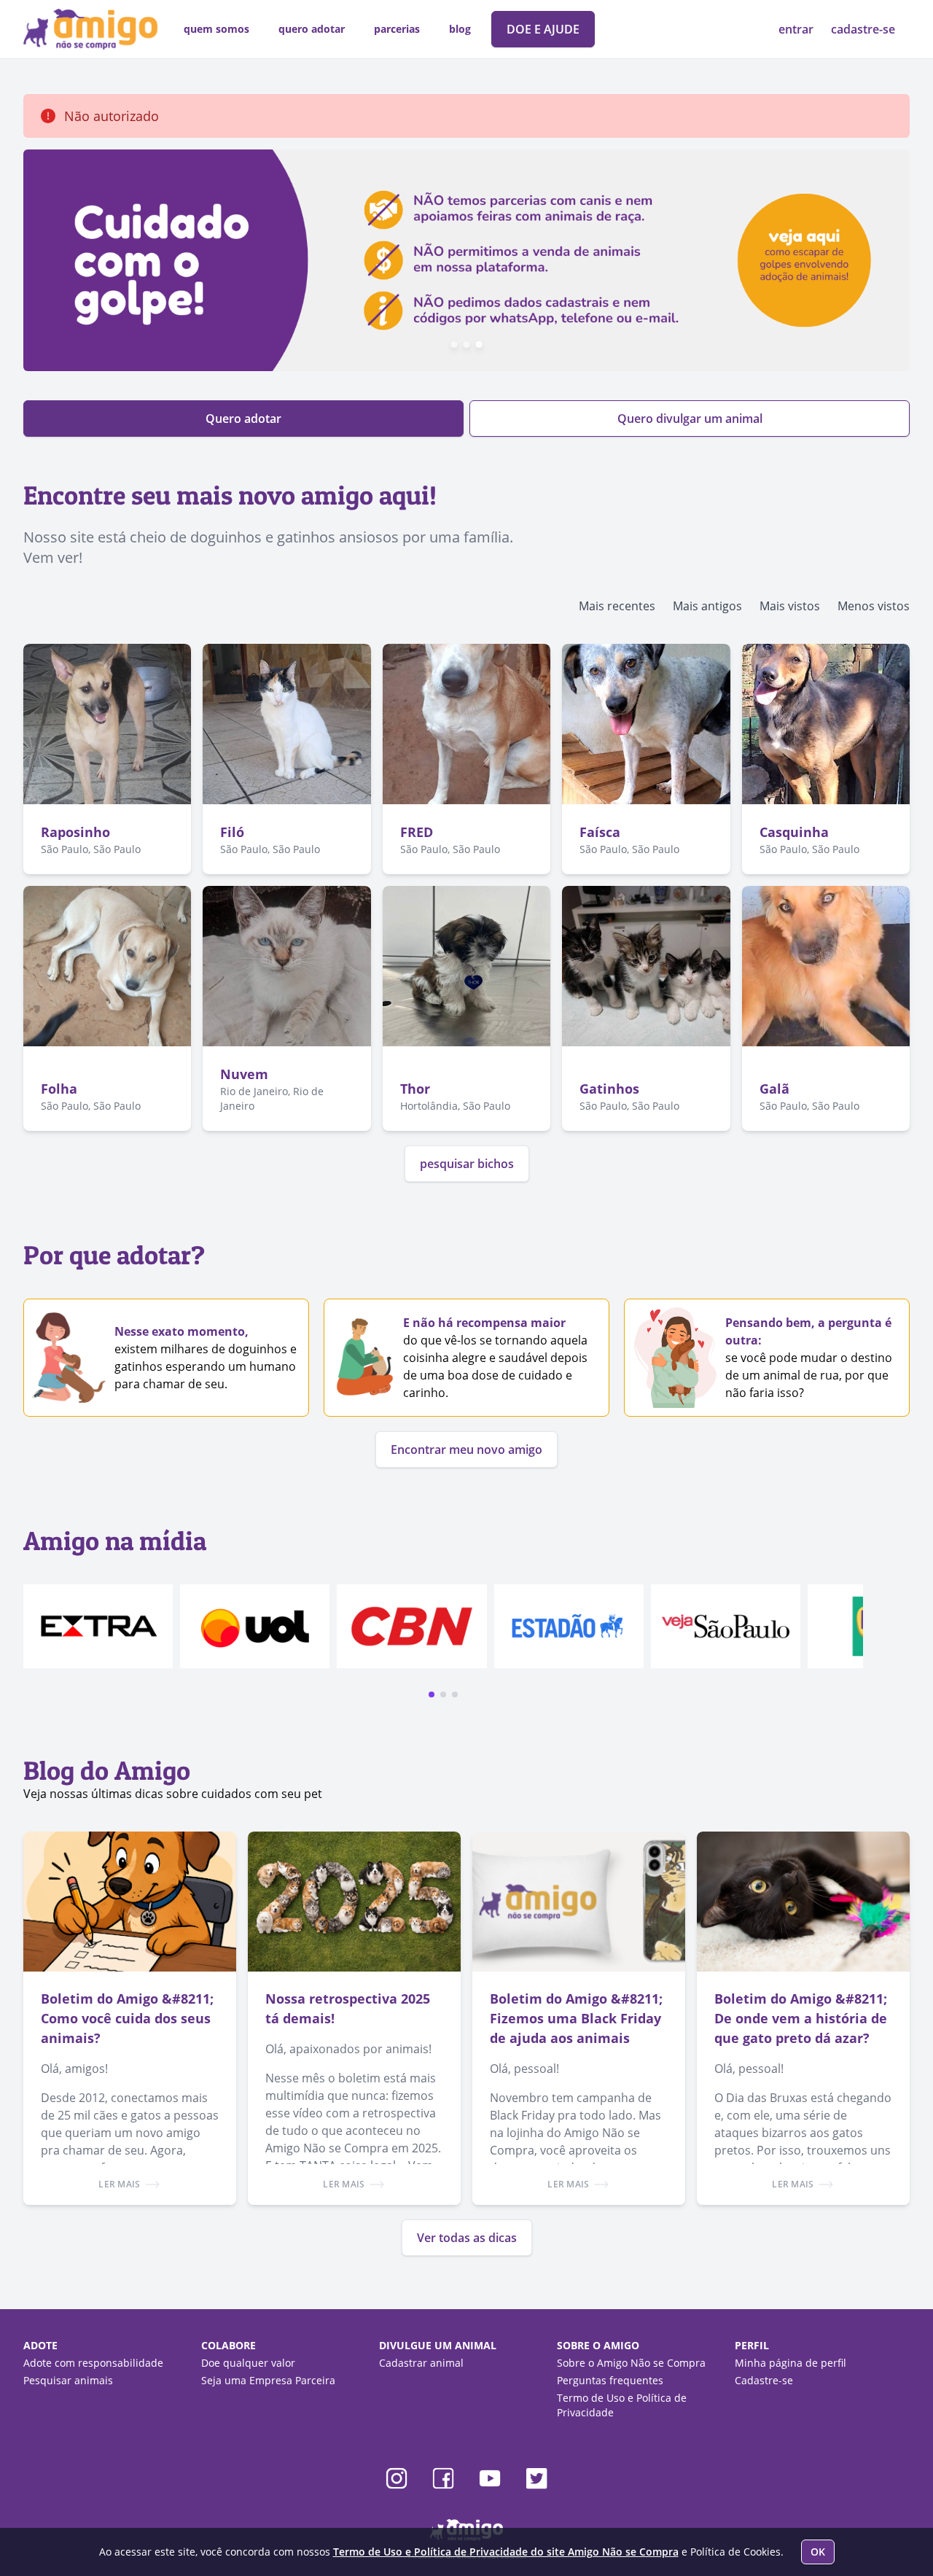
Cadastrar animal (421, 2363)
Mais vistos (790, 606)
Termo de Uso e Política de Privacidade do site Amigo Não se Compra (506, 2552)
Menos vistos (874, 606)
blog (460, 29)
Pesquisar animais (68, 2380)
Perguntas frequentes (610, 2380)
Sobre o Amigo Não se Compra (631, 2363)
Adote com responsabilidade (93, 2363)
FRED (417, 832)
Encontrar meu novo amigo (466, 1450)
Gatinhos (609, 1089)
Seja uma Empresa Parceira (268, 2380)
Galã (774, 1089)
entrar (797, 29)
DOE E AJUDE (543, 29)
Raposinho (75, 832)
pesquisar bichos (467, 1164)
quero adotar (312, 29)
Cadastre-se (764, 2380)
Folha (59, 1089)
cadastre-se (863, 29)
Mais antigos (707, 606)
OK (818, 2552)
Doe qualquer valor (248, 2363)
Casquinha (794, 832)
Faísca (600, 832)
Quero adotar (243, 419)
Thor (415, 1089)
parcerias (397, 29)
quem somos (216, 29)
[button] (432, 1694)
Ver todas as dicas (467, 2238)
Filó (232, 832)
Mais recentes (617, 606)
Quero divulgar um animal (690, 419)
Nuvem (244, 1074)
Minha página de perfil (790, 2363)
